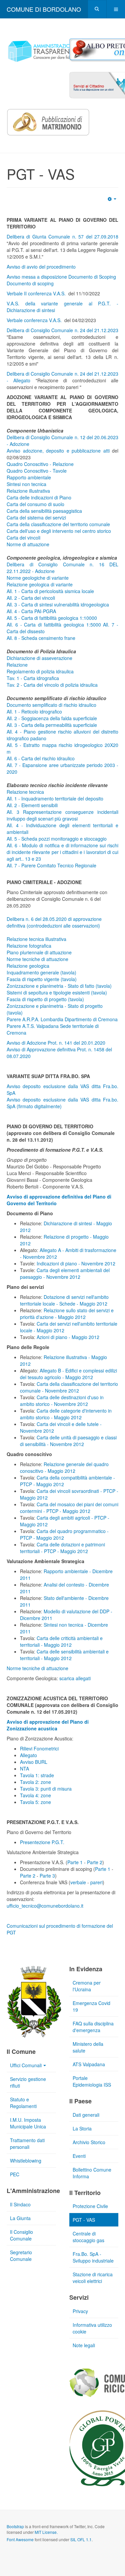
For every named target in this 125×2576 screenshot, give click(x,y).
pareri (96, 1882)
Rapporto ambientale (29, 477)
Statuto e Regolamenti (23, 2103)
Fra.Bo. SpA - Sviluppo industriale (93, 2257)
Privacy (80, 2311)
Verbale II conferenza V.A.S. (37, 293)
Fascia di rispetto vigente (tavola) (42, 979)
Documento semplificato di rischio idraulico (51, 705)
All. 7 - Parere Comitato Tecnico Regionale (51, 865)
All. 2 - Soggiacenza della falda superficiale (52, 718)
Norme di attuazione (28, 544)
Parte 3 (47, 1876)
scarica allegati (75, 1678)
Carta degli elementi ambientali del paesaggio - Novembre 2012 (65, 1273)
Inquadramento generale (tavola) (41, 972)
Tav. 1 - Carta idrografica (33, 678)
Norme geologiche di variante (38, 578)
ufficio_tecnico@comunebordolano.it (45, 1906)
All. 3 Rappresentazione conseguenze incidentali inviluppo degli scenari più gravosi (62, 815)
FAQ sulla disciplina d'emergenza (93, 2027)
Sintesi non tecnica (26, 484)
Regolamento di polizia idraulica (40, 671)
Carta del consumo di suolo (35, 504)
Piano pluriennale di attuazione (39, 952)
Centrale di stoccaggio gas (88, 2237)
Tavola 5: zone (35, 1802)
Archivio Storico (89, 2142)
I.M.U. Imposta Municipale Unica (28, 2123)
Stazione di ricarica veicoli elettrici (93, 2278)
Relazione (17, 665)
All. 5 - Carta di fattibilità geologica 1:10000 (52, 618)
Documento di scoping (30, 283)
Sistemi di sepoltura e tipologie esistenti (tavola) (57, 992)
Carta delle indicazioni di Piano (39, 497)
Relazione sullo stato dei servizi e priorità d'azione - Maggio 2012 (67, 1314)
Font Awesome (20, 2539)
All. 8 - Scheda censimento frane (41, 638)
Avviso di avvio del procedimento (42, 267)
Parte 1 (75, 1862)
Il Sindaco (20, 2204)
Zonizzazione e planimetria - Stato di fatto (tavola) (59, 986)
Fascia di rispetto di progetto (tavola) (45, 999)
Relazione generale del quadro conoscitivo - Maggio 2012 (64, 1467)
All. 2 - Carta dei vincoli (31, 598)
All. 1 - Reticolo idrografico (34, 711)
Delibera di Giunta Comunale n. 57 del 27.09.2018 (62, 236)
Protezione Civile (90, 2206)
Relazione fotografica (29, 946)
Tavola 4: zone (35, 1795)
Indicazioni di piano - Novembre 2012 (76, 1263)
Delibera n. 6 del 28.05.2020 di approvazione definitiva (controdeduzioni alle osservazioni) (54, 922)
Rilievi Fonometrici (39, 1748)
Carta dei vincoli (23, 538)
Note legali (84, 2345)
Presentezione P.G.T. (42, 1842)
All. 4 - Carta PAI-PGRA (31, 611)
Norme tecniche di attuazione (37, 959)
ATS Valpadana (89, 2064)
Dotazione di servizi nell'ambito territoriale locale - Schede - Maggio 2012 (64, 1300)
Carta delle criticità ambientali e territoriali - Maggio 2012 (61, 1641)
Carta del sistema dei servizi (36, 517)
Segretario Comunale (21, 2256)
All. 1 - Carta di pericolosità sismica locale (50, 591)
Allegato (28, 1755)
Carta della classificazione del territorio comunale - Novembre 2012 (69, 1387)
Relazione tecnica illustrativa (36, 939)
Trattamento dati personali (27, 2143)
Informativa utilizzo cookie (92, 2328)
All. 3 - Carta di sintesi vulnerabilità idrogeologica (58, 604)
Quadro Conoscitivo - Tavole (37, 471)
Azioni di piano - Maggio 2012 (68, 1337)
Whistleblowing (26, 2161)
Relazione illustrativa (28, 491)
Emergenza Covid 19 (91, 2006)
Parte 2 (95, 1862)
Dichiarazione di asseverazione (39, 658)
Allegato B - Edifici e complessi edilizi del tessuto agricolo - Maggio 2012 (68, 1374)
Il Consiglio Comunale (21, 2235)
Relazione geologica (28, 966)
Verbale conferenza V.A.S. (35, 320)
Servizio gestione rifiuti (28, 2082)
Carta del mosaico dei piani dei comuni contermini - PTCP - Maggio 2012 (69, 1508)
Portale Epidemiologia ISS (92, 2081)
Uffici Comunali (26, 2065)
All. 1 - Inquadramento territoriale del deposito (55, 798)
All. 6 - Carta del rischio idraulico (41, 758)
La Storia (82, 2128)
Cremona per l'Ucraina (87, 1986)
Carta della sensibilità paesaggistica (44, 511)
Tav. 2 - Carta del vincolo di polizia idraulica (52, 685)
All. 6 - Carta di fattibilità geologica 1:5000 (54, 625)
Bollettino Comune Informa (92, 2173)
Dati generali (86, 2115)
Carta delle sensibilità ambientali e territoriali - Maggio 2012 (64, 1655)
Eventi (79, 2156)
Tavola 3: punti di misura (46, 1789)
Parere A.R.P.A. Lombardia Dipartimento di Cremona (62, 1019)
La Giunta (20, 2218)
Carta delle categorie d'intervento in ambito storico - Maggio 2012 (66, 1414)
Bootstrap (15, 2526)
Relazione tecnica (25, 792)
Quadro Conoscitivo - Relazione (40, 464)
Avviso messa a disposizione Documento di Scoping (61, 277)
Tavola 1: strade (37, 1775)
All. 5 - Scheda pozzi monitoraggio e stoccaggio (57, 839)
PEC (15, 2174)
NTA (24, 1769)
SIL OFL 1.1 (81, 2539)
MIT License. (46, 2532)
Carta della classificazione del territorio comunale (58, 524)
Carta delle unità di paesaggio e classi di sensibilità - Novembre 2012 (68, 1441)
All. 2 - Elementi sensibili (32, 805)
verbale (78, 1882)
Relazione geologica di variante (40, 584)
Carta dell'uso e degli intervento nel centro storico (59, 531)
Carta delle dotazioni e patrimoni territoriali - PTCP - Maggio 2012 (62, 1548)
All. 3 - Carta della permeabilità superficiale (52, 725)
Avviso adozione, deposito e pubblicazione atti (58, 451)
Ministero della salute (88, 2047)
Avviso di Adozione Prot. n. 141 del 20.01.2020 (56, 1043)
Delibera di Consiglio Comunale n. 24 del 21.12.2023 (62, 330)
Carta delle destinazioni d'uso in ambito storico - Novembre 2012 (62, 1401)
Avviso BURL (34, 1762)
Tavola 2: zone (35, 1782)
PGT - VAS (84, 2220)
